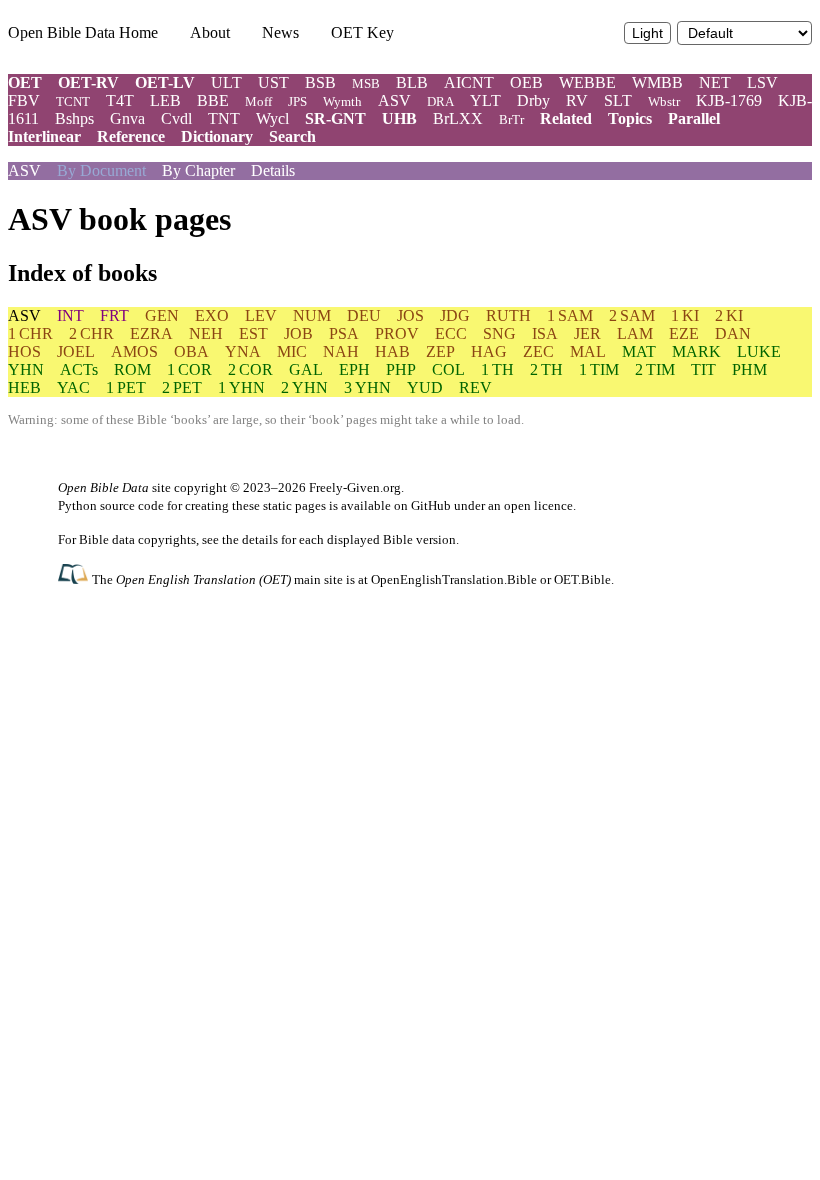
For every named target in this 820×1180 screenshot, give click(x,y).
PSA (344, 333)
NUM (312, 315)
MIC (292, 351)
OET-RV (88, 82)
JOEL (76, 351)
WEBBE (587, 82)
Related (566, 118)
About (210, 32)
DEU (364, 315)
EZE (684, 333)
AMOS (134, 351)
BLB (412, 82)
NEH (206, 333)
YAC (73, 387)
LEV (261, 315)
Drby (533, 100)
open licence (538, 505)
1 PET (126, 387)
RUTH (508, 315)
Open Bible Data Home (83, 32)
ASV (394, 100)
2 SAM (632, 315)
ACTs (79, 369)
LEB (165, 100)
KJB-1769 (729, 100)
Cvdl (176, 118)
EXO (212, 315)
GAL (306, 369)
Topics (630, 118)
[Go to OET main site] (75, 578)
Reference (131, 136)
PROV (397, 333)
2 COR (250, 369)
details (260, 539)
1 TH (497, 369)
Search (292, 136)
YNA (243, 351)
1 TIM (599, 369)
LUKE (759, 351)
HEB (24, 387)
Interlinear (44, 136)
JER (587, 333)
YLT (485, 100)
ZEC (538, 351)
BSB (320, 82)
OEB (526, 82)
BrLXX (458, 118)
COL (448, 369)
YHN (26, 369)
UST (273, 82)
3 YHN (367, 387)
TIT (703, 369)
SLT (618, 100)
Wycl (272, 118)
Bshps (74, 118)
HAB (392, 351)
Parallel (694, 118)
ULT (226, 82)
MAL (588, 351)
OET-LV (165, 82)
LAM (635, 333)
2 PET (182, 387)
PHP (401, 369)
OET (25, 82)
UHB (399, 118)
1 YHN (241, 387)
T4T (120, 100)
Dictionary (217, 136)
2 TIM (655, 369)
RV (577, 100)
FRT (114, 315)
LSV (762, 82)
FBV (24, 100)
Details (273, 170)
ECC (451, 333)
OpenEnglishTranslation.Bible (454, 579)
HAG (489, 351)
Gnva (127, 118)
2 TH (546, 369)
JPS (297, 101)
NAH (341, 351)
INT (70, 315)
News (280, 32)
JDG (455, 315)
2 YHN (304, 387)
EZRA (151, 333)
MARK (696, 351)
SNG (499, 333)
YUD (425, 387)
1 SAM (570, 315)
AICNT (469, 82)
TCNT (73, 101)
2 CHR (91, 333)
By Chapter (198, 170)
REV (475, 387)
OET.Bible (582, 579)
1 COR (189, 369)
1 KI (685, 315)
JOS (410, 315)
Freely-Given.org (355, 487)
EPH (354, 369)
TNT (224, 118)
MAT (639, 351)
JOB (298, 333)
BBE (213, 100)
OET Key (362, 32)
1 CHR (30, 333)
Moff (258, 101)
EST (253, 333)
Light (647, 33)
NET (715, 82)
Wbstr (664, 101)
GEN (162, 315)
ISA (545, 333)
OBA (191, 351)
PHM (749, 369)
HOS (24, 351)
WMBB (657, 82)
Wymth (342, 101)
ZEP (440, 351)
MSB (366, 83)
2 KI (729, 315)
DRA (440, 101)
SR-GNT (335, 118)
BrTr (511, 119)
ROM (132, 369)
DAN (733, 333)
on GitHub (422, 505)
